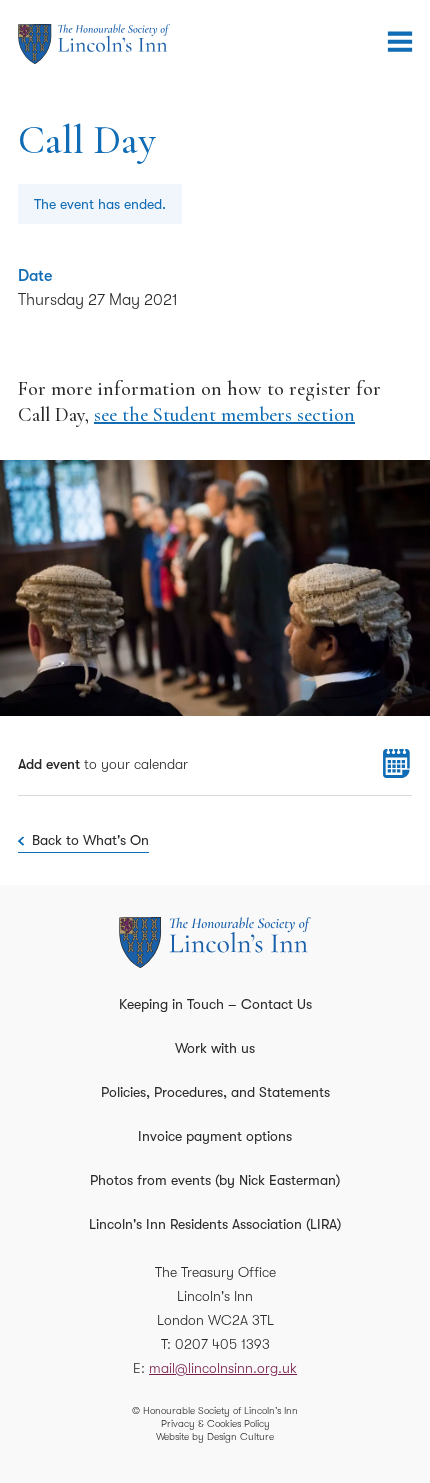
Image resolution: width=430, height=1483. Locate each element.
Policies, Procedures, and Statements (215, 1092)
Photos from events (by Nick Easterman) (215, 1180)
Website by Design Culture (215, 1436)
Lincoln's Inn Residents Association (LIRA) (215, 1224)
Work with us (215, 1048)
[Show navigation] (400, 42)
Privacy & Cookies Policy (215, 1423)
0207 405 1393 (222, 1344)
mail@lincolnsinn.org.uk (223, 1368)
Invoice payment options (215, 1136)
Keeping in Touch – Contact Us (215, 1004)
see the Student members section (224, 415)
